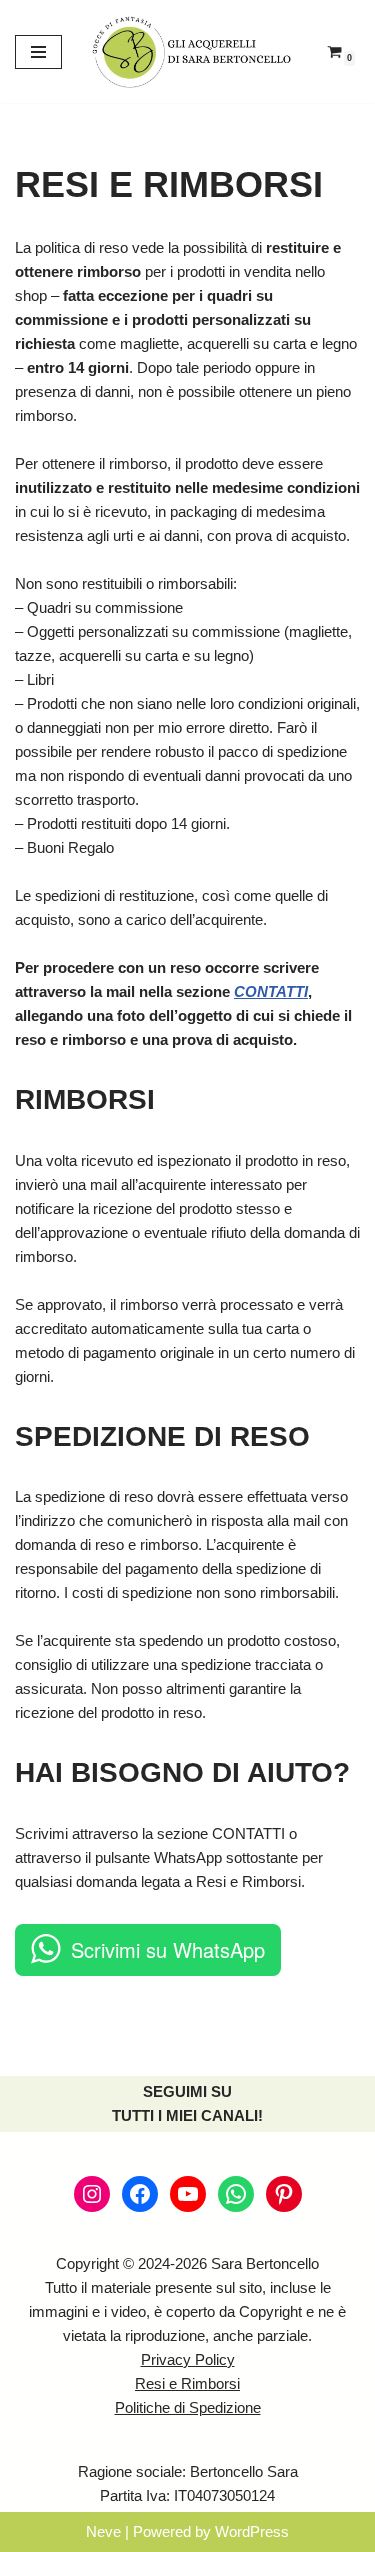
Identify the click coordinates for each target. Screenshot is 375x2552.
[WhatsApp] (236, 2194)
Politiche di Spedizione (188, 2407)
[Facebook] (140, 2194)
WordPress (252, 2531)
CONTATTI (271, 991)
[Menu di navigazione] (38, 52)
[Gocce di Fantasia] (192, 51)
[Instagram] (92, 2194)
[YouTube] (188, 2194)
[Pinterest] (284, 2194)
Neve (103, 2531)
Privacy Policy (188, 2359)
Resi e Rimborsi (187, 2383)
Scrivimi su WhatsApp (168, 1949)
